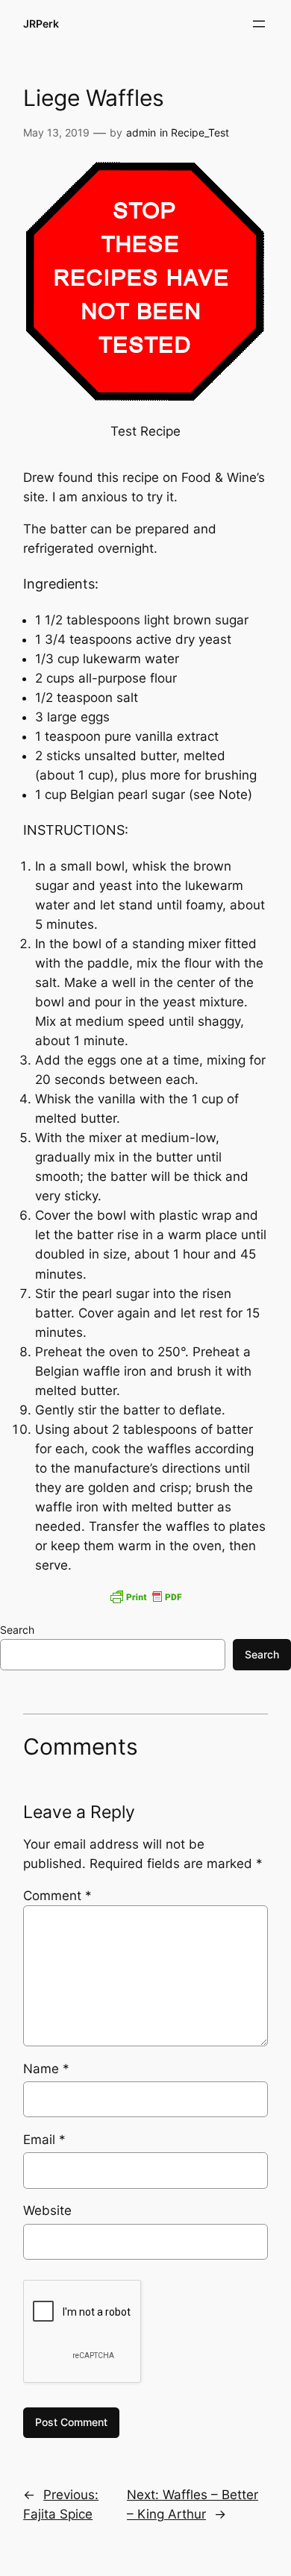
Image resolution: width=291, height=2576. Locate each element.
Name (46, 2069)
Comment (57, 1896)
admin (141, 132)
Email (44, 2140)
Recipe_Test (200, 132)
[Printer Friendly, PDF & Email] (145, 1596)
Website (47, 2210)
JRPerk (41, 23)
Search (17, 1630)
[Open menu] (259, 24)
